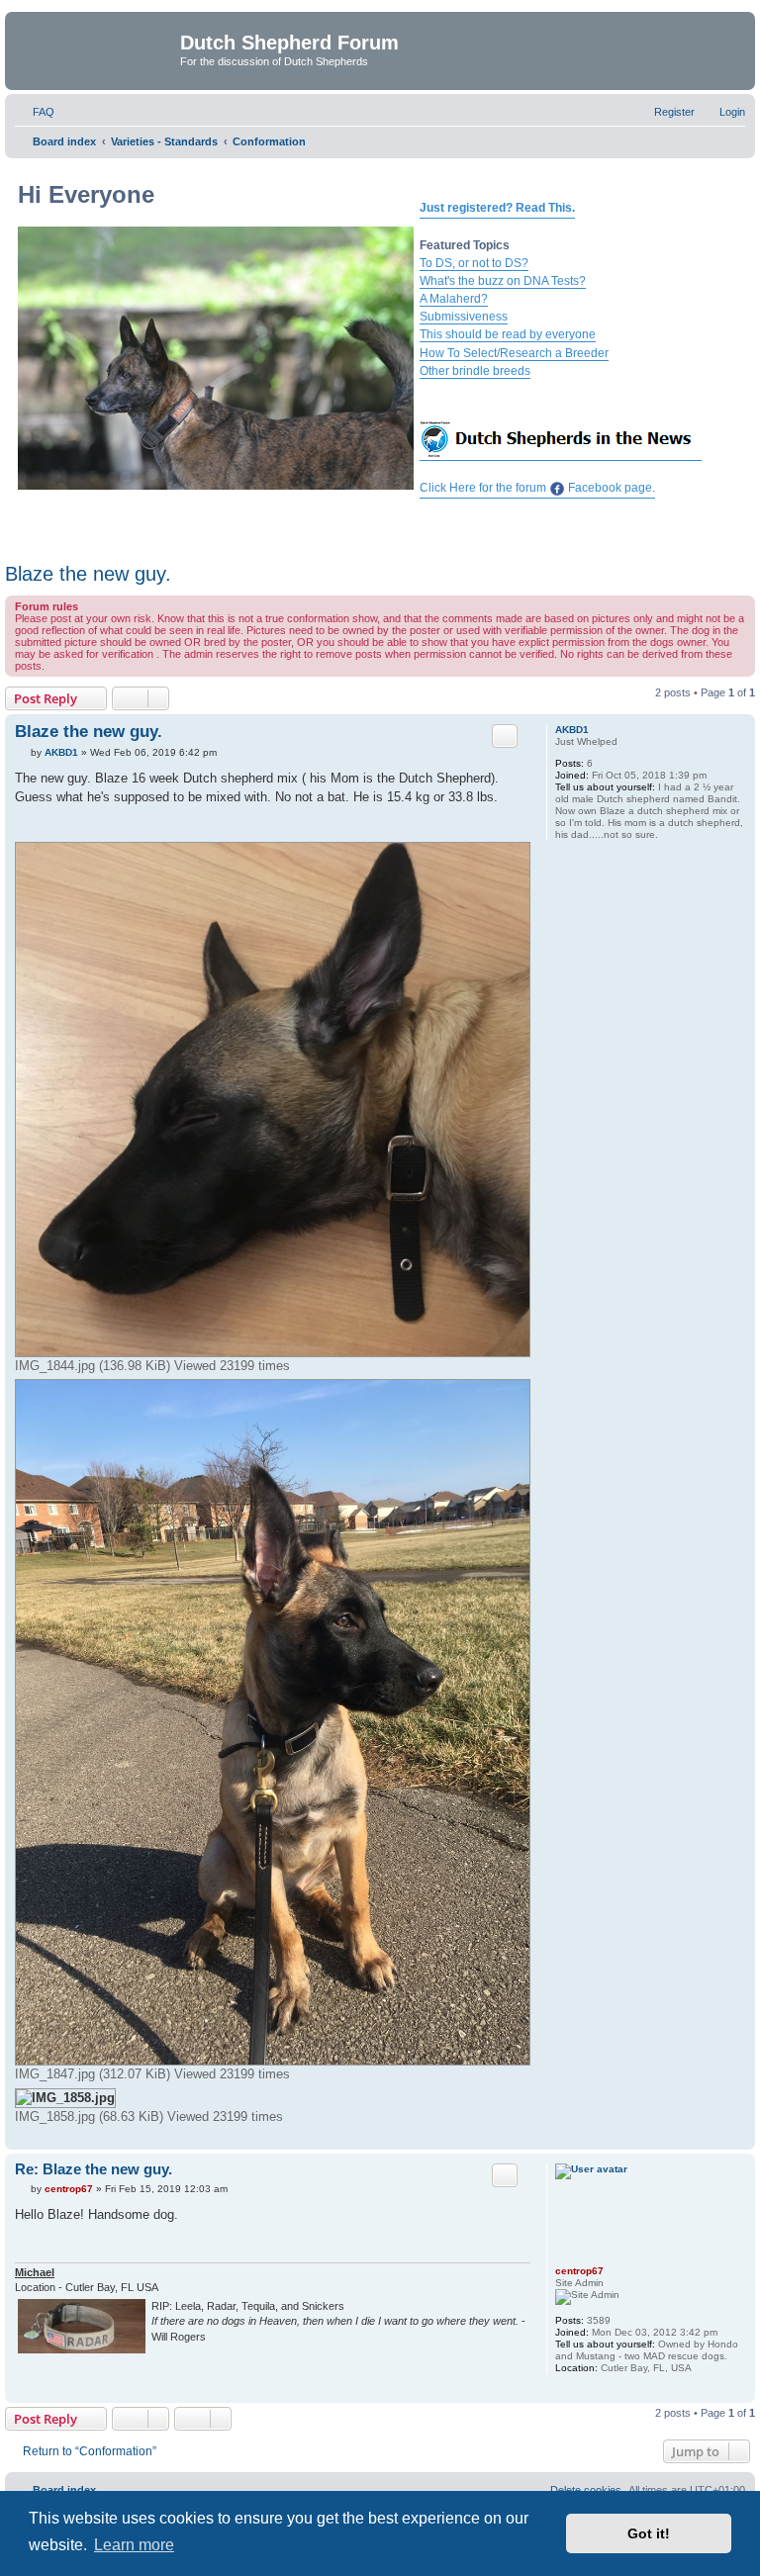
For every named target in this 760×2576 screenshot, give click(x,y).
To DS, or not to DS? (474, 263)
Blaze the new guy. (88, 574)
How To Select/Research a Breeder (514, 353)
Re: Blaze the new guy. (94, 2169)
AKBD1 (572, 730)
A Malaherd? (454, 299)
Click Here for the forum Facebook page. (537, 488)
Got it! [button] (649, 2533)
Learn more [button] (134, 2545)
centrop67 (579, 2271)
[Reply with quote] (505, 736)
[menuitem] (35, 112)
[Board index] (95, 48)
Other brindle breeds (475, 371)
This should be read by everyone (508, 334)
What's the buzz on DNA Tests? (503, 281)
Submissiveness (464, 317)
